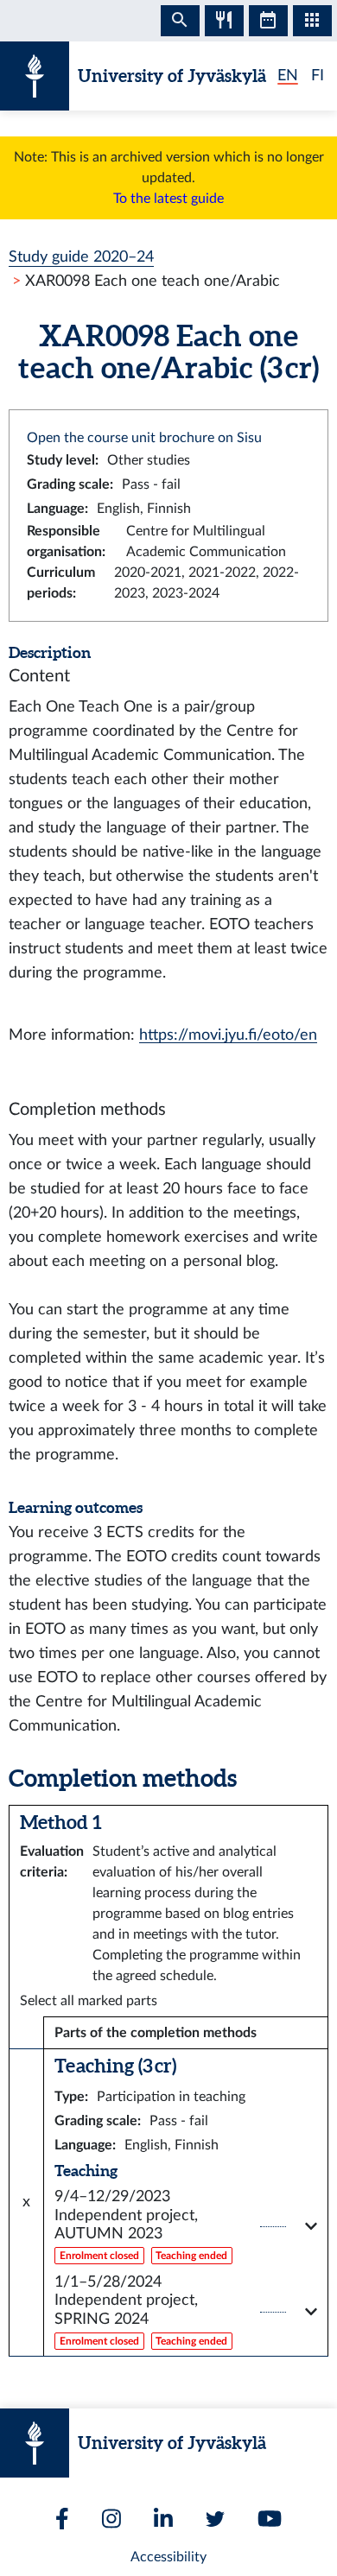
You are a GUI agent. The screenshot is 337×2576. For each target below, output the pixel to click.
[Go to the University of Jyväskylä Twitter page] (215, 2519)
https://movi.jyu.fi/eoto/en (228, 1035)
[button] (186, 2227)
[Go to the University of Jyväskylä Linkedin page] (163, 2519)
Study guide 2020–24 (81, 257)
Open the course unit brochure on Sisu (144, 438)
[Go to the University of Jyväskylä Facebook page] (62, 2519)
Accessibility (168, 2557)
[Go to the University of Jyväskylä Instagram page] (111, 2519)
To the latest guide (168, 199)
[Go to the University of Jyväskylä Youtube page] (270, 2519)
